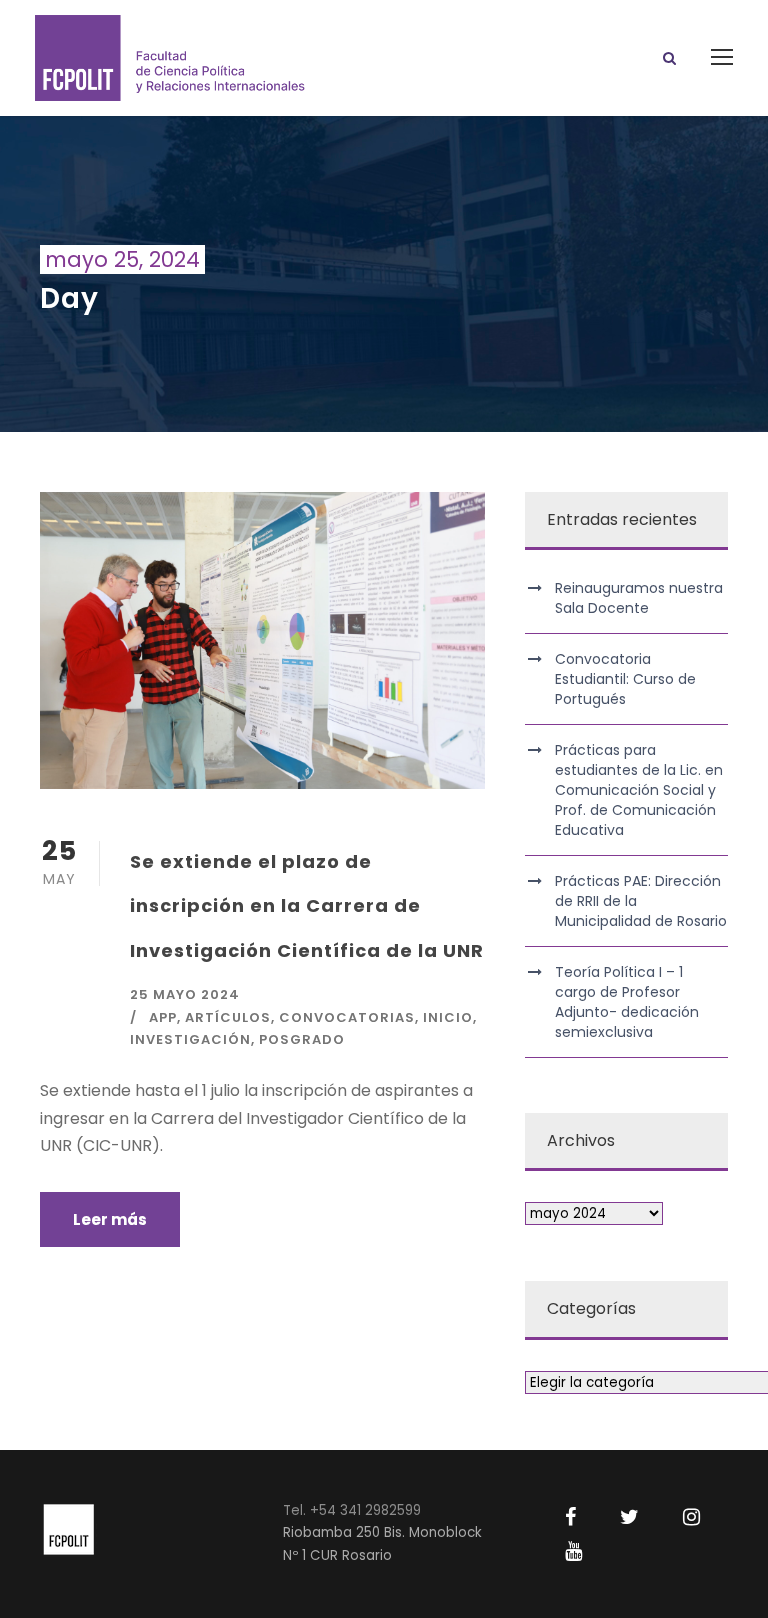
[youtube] (573, 1551)
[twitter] (629, 1517)
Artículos (228, 1017)
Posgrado (302, 1039)
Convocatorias (347, 1017)
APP (163, 1017)
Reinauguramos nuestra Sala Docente (639, 598)
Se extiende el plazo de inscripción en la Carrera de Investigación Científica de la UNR (307, 906)
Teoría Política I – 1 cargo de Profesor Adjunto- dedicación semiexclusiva (627, 1002)
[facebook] (570, 1517)
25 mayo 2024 (185, 994)
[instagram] (691, 1517)
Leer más (110, 1219)
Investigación (190, 1039)
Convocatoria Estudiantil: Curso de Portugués (625, 679)
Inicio (448, 1017)
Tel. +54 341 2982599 (352, 1510)
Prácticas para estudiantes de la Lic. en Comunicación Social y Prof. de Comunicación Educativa (639, 790)
